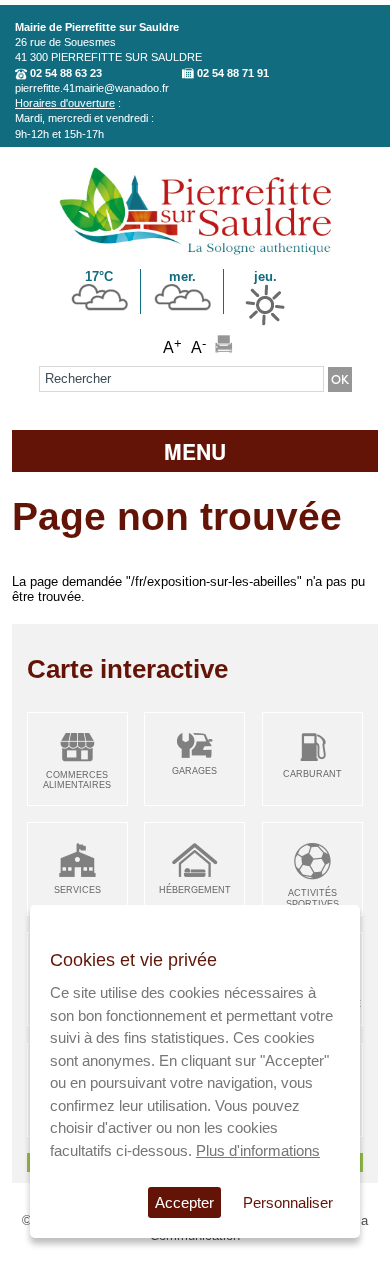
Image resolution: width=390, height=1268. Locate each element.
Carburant (312, 774)
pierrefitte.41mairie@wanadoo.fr (92, 88)
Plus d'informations (258, 1150)
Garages (194, 771)
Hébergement (195, 890)
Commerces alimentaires (77, 780)
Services (77, 890)
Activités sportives (312, 898)
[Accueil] (195, 251)
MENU (195, 451)
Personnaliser (288, 1202)
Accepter (184, 1202)
